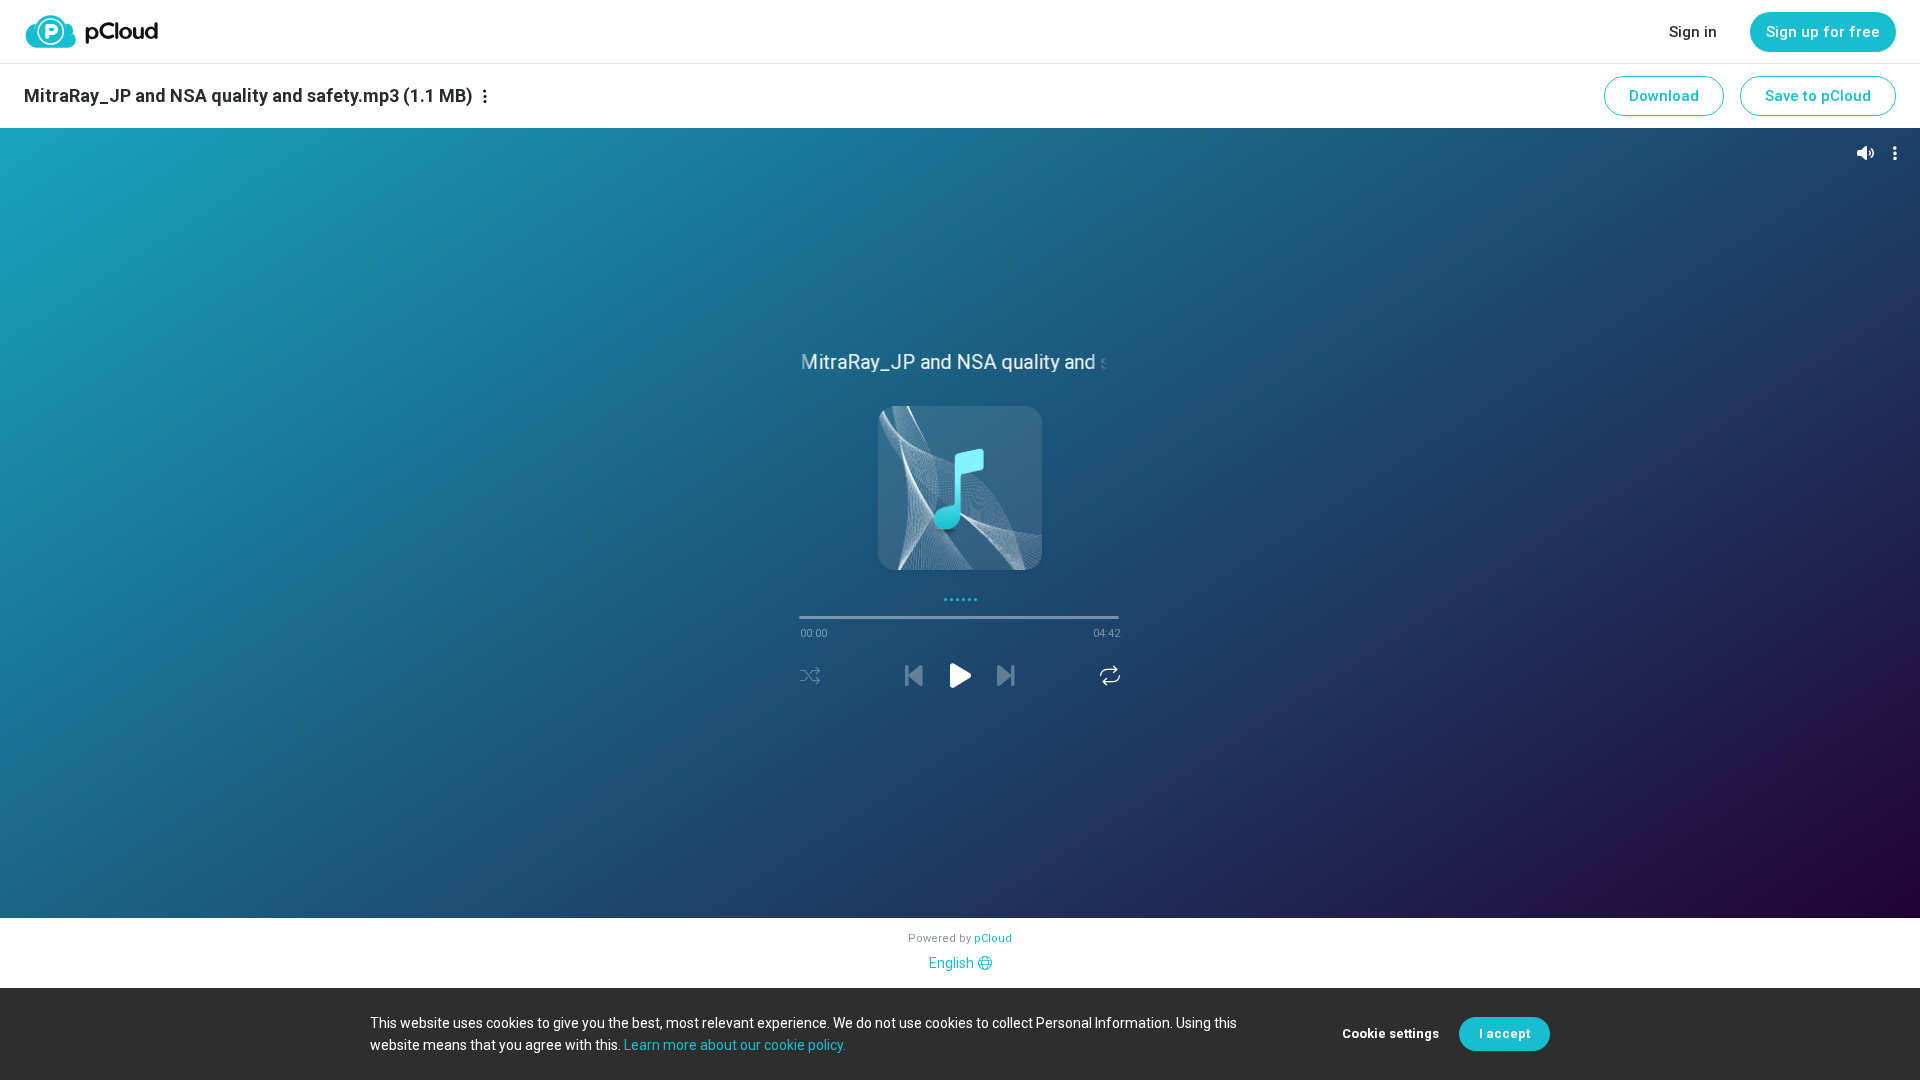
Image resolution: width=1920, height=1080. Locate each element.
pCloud (993, 938)
